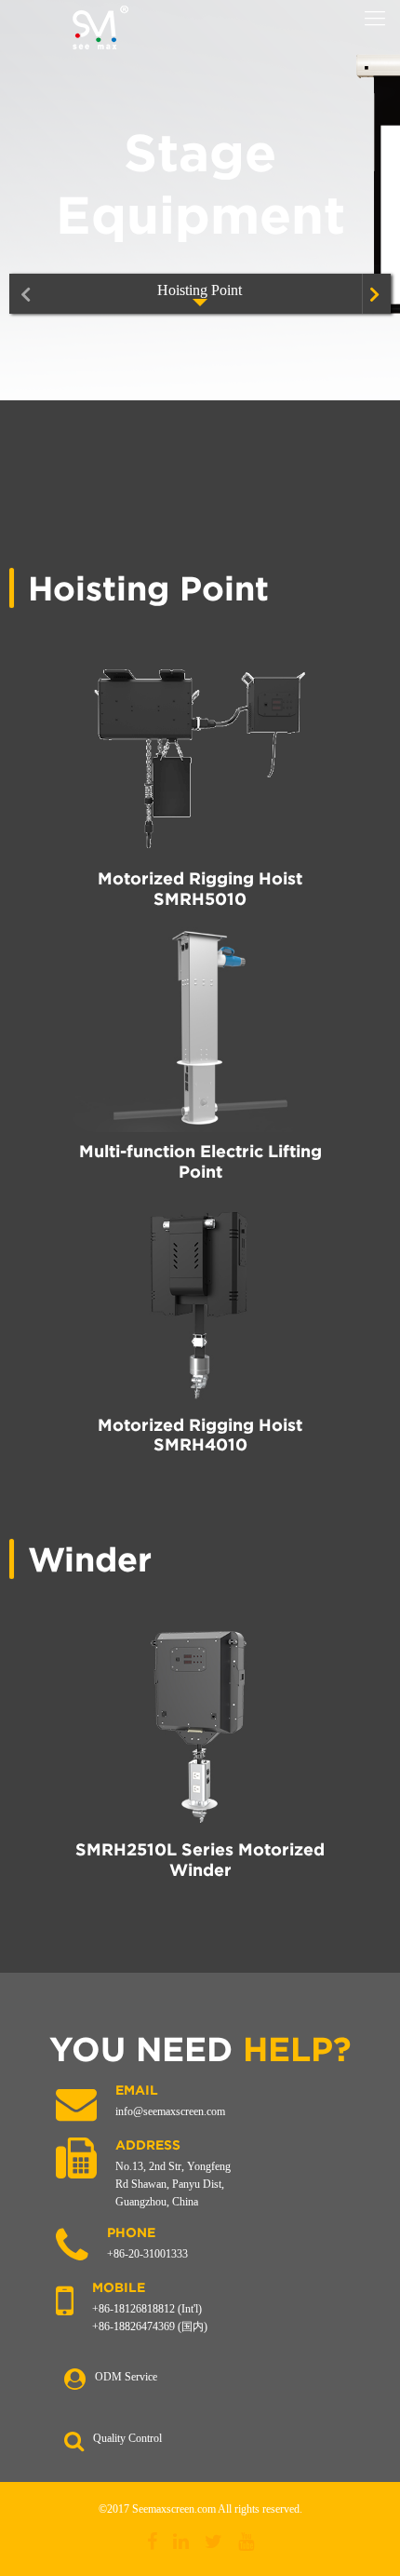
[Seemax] (100, 28)
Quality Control (127, 2438)
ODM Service (126, 2377)
